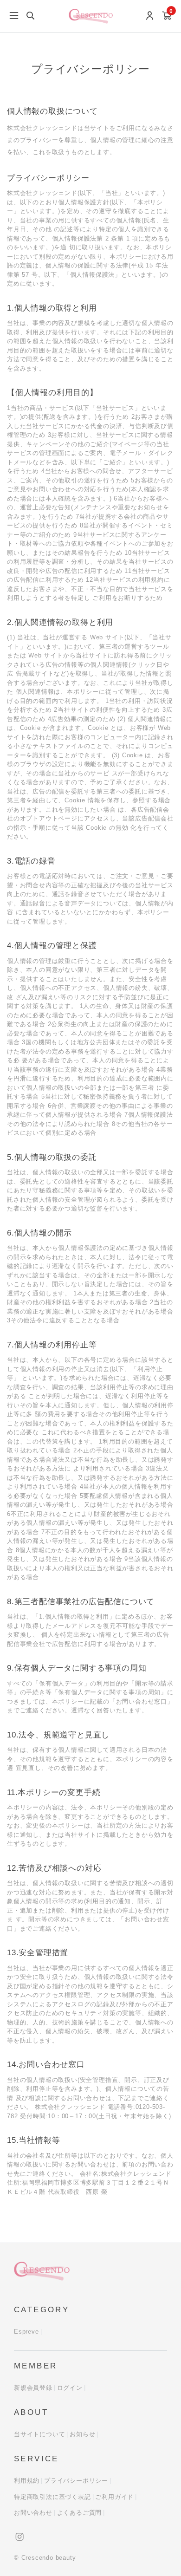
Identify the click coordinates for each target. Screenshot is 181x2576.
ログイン (70, 2388)
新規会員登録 (33, 2388)
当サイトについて (39, 2434)
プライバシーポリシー (76, 2481)
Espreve (26, 2332)
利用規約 (27, 2481)
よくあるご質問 (80, 2513)
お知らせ (82, 2434)
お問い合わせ (33, 2513)
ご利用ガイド (114, 2497)
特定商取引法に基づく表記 (52, 2497)
